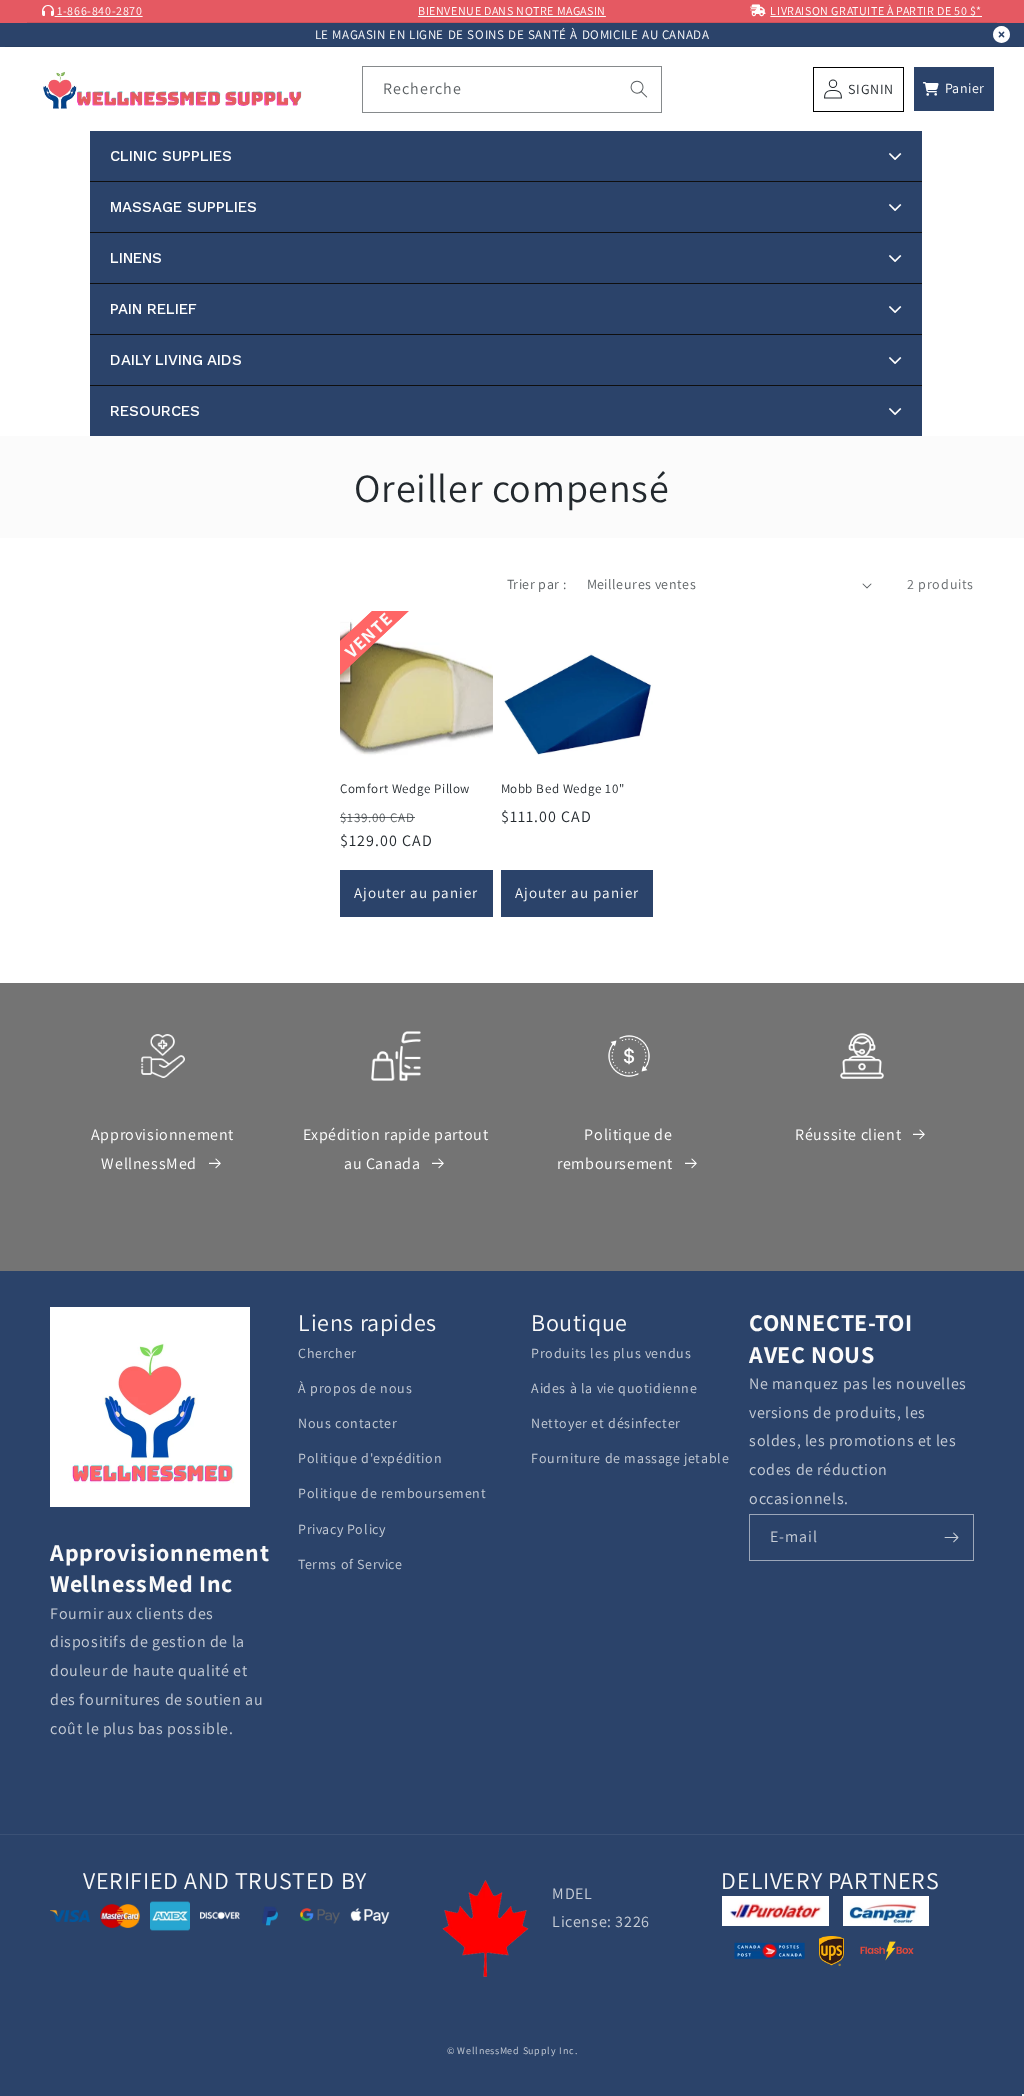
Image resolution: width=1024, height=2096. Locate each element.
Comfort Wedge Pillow (405, 789)
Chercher (327, 1353)
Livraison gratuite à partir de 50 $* (876, 10)
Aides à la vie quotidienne (614, 1388)
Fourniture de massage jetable (630, 1458)
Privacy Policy (341, 1529)
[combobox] (512, 89)
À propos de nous (355, 1388)
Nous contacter (347, 1423)
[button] (954, 89)
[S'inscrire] (951, 1537)
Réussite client (848, 1134)
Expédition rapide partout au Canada (396, 1149)
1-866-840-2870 (99, 10)
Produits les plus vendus (611, 1353)
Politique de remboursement (615, 1149)
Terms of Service (350, 1564)
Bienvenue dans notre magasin (512, 10)
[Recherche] (639, 89)
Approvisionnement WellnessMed (162, 1149)
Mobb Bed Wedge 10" (563, 789)
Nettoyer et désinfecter (606, 1423)
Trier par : (536, 584)
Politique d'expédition (370, 1458)
